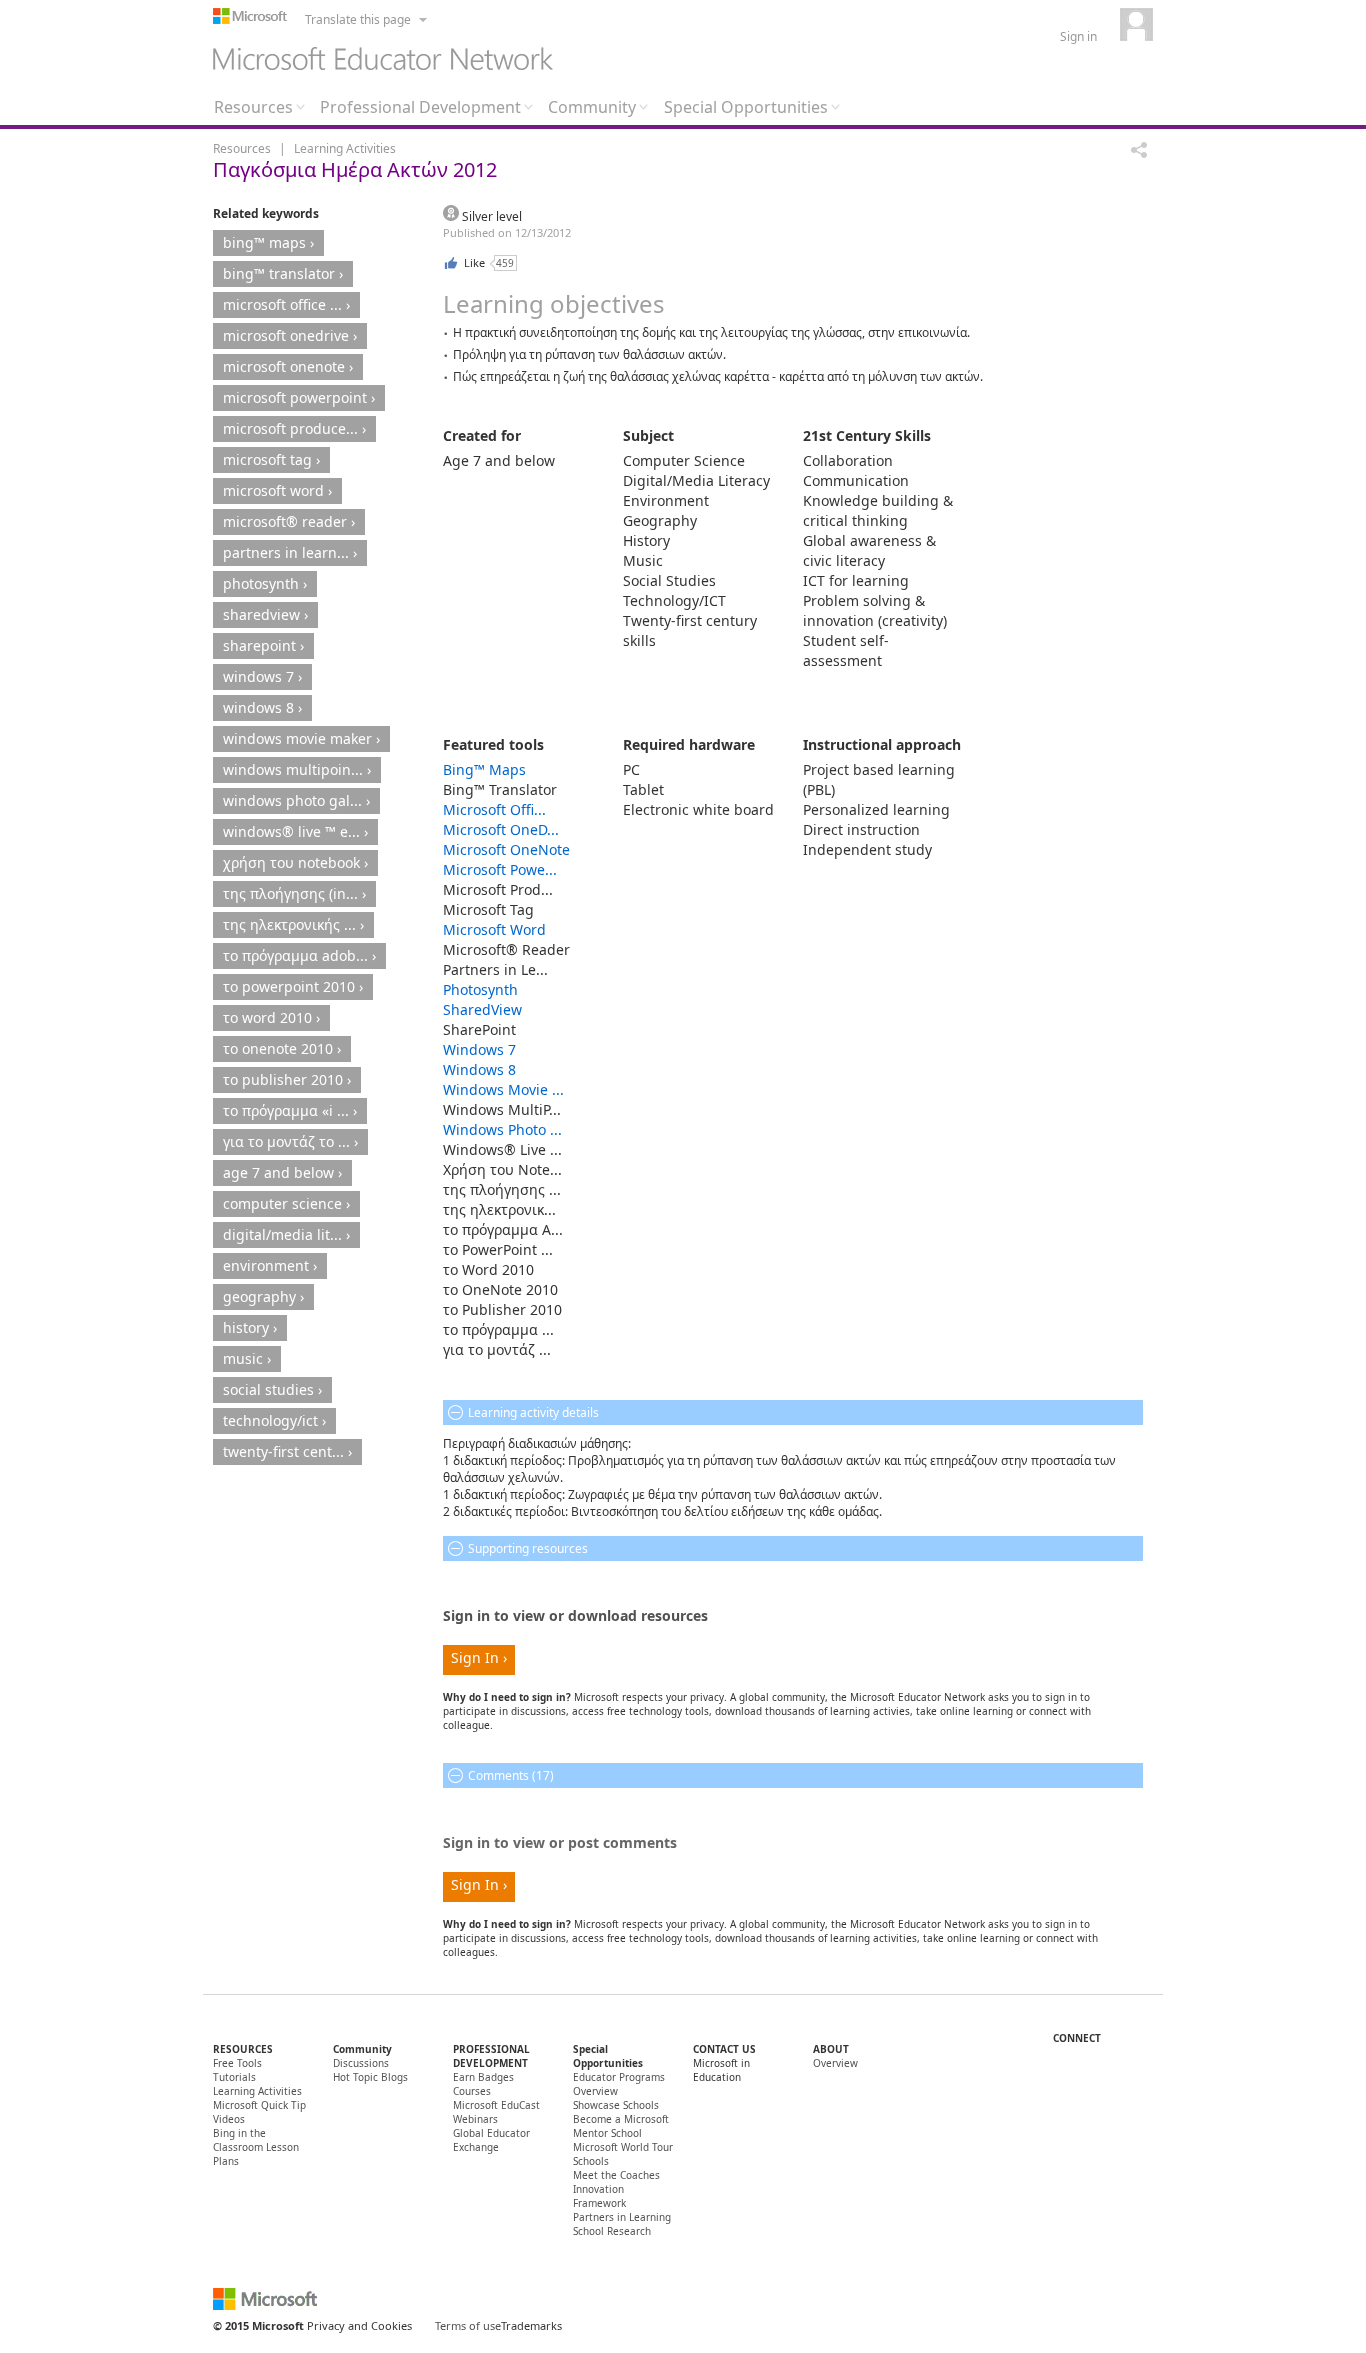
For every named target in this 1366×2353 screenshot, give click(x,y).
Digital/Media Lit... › (286, 1234)
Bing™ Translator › (283, 273)
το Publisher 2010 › (287, 1079)
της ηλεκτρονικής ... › (293, 924)
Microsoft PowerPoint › (299, 397)
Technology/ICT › (274, 1420)
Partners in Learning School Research (622, 2224)
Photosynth (480, 989)
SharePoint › (263, 645)
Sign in (1078, 36)
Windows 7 (479, 1049)
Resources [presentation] (253, 107)
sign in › (479, 1657)
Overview (835, 2063)
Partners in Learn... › (290, 552)
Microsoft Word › (277, 490)
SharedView (482, 1009)
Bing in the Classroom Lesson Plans (256, 2147)
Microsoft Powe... (500, 869)
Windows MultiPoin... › (297, 769)
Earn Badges (483, 2077)
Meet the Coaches (616, 2175)
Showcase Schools (616, 2105)
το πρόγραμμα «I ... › (290, 1110)
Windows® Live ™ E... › (295, 831)
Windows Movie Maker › (301, 738)
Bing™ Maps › (268, 242)
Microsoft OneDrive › (290, 335)
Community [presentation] (592, 107)
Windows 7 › (262, 676)
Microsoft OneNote (506, 849)
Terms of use (468, 2325)
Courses (472, 2091)
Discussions (361, 2063)
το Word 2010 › (271, 1017)
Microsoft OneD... (501, 829)
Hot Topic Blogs (370, 2077)
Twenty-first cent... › (287, 1451)
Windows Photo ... (502, 1129)
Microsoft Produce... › (294, 428)
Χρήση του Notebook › (295, 862)
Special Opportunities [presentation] (746, 107)
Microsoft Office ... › (286, 304)
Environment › (270, 1265)
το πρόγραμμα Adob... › (299, 955)
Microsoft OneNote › (288, 366)
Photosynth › (265, 583)
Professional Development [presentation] (420, 107)
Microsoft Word (494, 929)
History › (250, 1327)
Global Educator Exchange (491, 2140)
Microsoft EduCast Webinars (496, 2112)
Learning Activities (345, 148)
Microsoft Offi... (494, 809)
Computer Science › (286, 1203)
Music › (247, 1358)
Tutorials (234, 2077)
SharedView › (265, 614)
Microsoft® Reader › (289, 521)
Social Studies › (272, 1389)
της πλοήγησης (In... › (294, 893)
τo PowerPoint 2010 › (293, 986)
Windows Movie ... (503, 1089)
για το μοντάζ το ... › (290, 1141)
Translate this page (358, 19)
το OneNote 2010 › (282, 1048)
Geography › (263, 1296)
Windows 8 (479, 1069)
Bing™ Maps (484, 769)
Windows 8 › (262, 707)
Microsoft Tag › (271, 459)
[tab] (259, 112)
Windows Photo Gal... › (296, 800)
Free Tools (237, 2063)
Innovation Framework (599, 2196)
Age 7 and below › (282, 1172)
